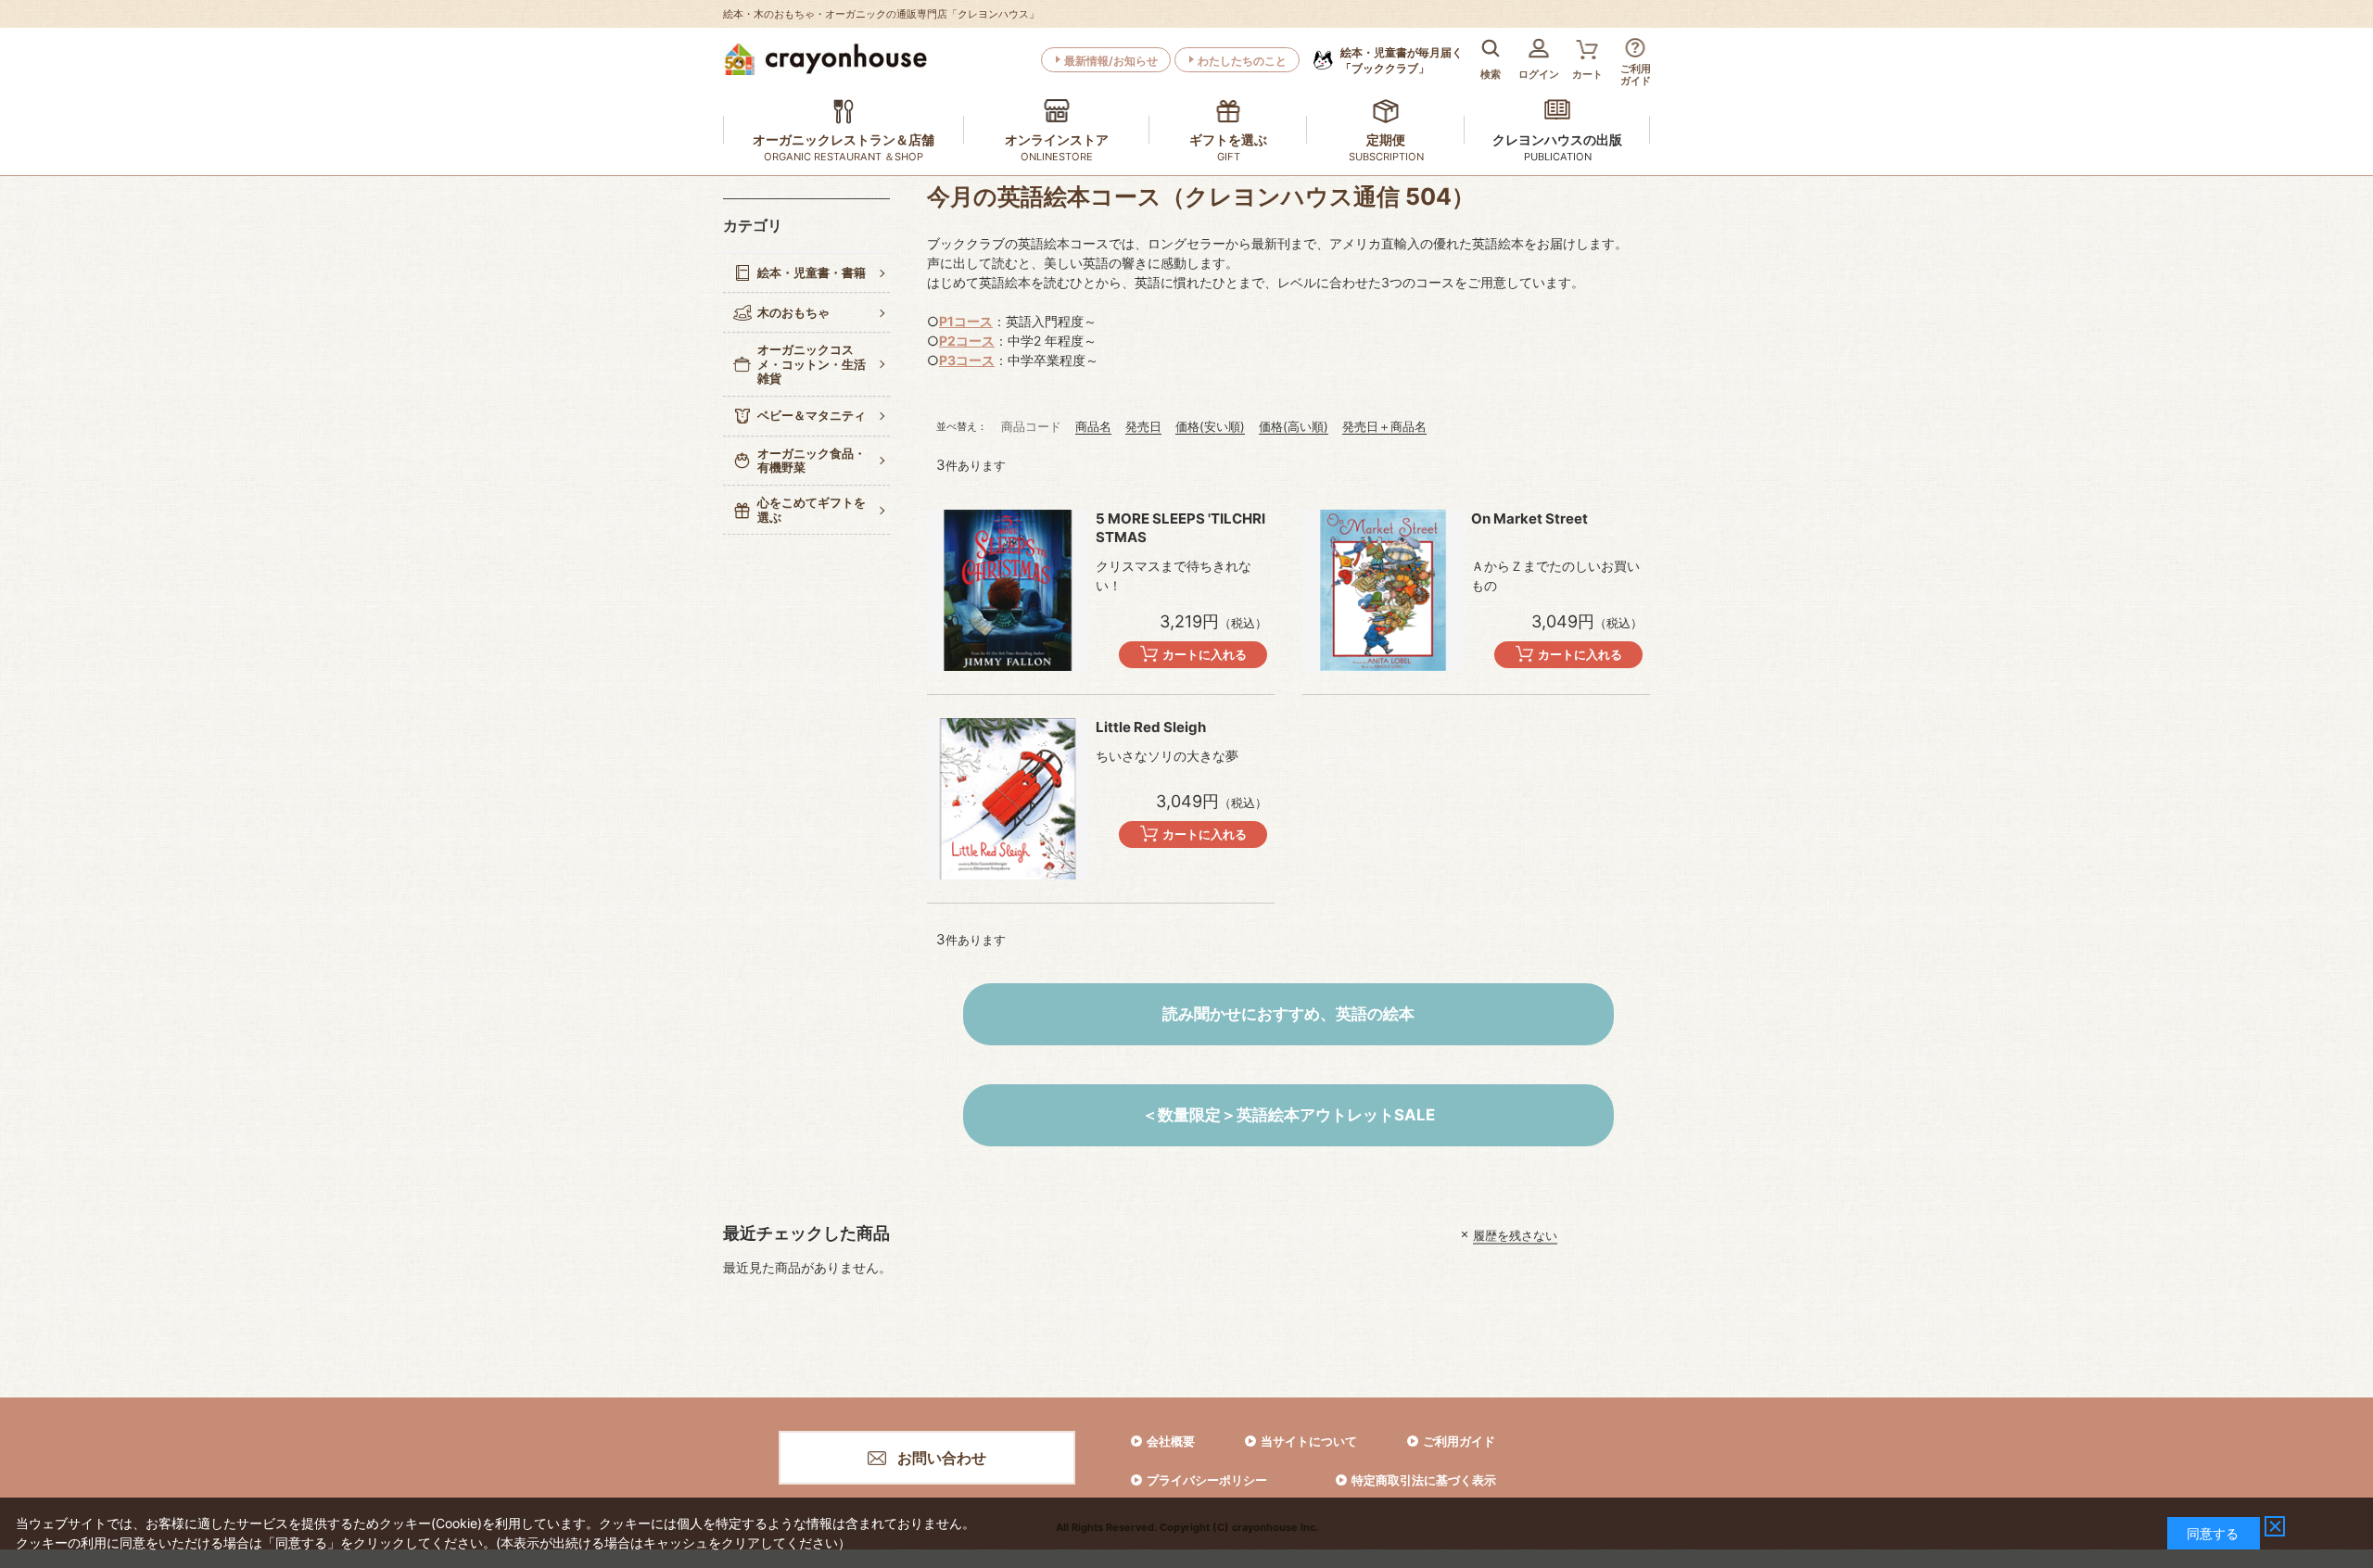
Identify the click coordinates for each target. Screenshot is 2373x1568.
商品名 (1093, 426)
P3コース (967, 360)
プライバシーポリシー (1207, 1480)
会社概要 (1171, 1441)
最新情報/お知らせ (1111, 61)
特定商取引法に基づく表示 (1424, 1480)
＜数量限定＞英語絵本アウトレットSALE (1288, 1115)
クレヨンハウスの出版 (1557, 139)
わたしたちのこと (1242, 61)
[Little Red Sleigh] (1008, 799)
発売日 (1143, 426)
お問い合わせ (942, 1458)
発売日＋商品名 (1384, 426)
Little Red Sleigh (1151, 727)
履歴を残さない (1515, 1234)
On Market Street (1529, 518)
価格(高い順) (1294, 426)
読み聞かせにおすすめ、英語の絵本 (1288, 1014)
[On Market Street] (1383, 590)
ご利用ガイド (1459, 1441)
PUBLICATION (1558, 157)
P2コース (967, 341)
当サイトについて (1309, 1441)
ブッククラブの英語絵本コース (1018, 243)
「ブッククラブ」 (1402, 60)
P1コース (966, 321)
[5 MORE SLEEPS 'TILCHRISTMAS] (1008, 590)
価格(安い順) (1210, 426)
